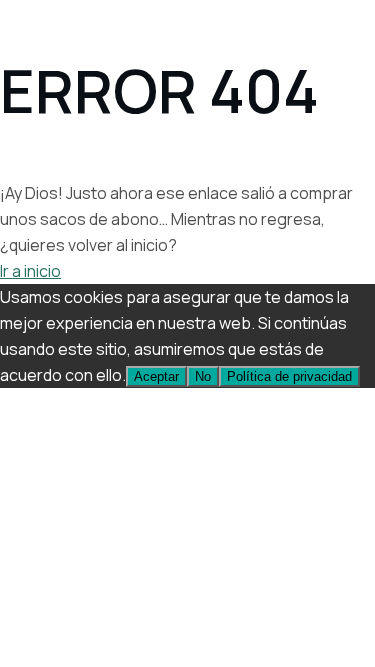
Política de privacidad (289, 376)
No (203, 376)
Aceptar (156, 376)
